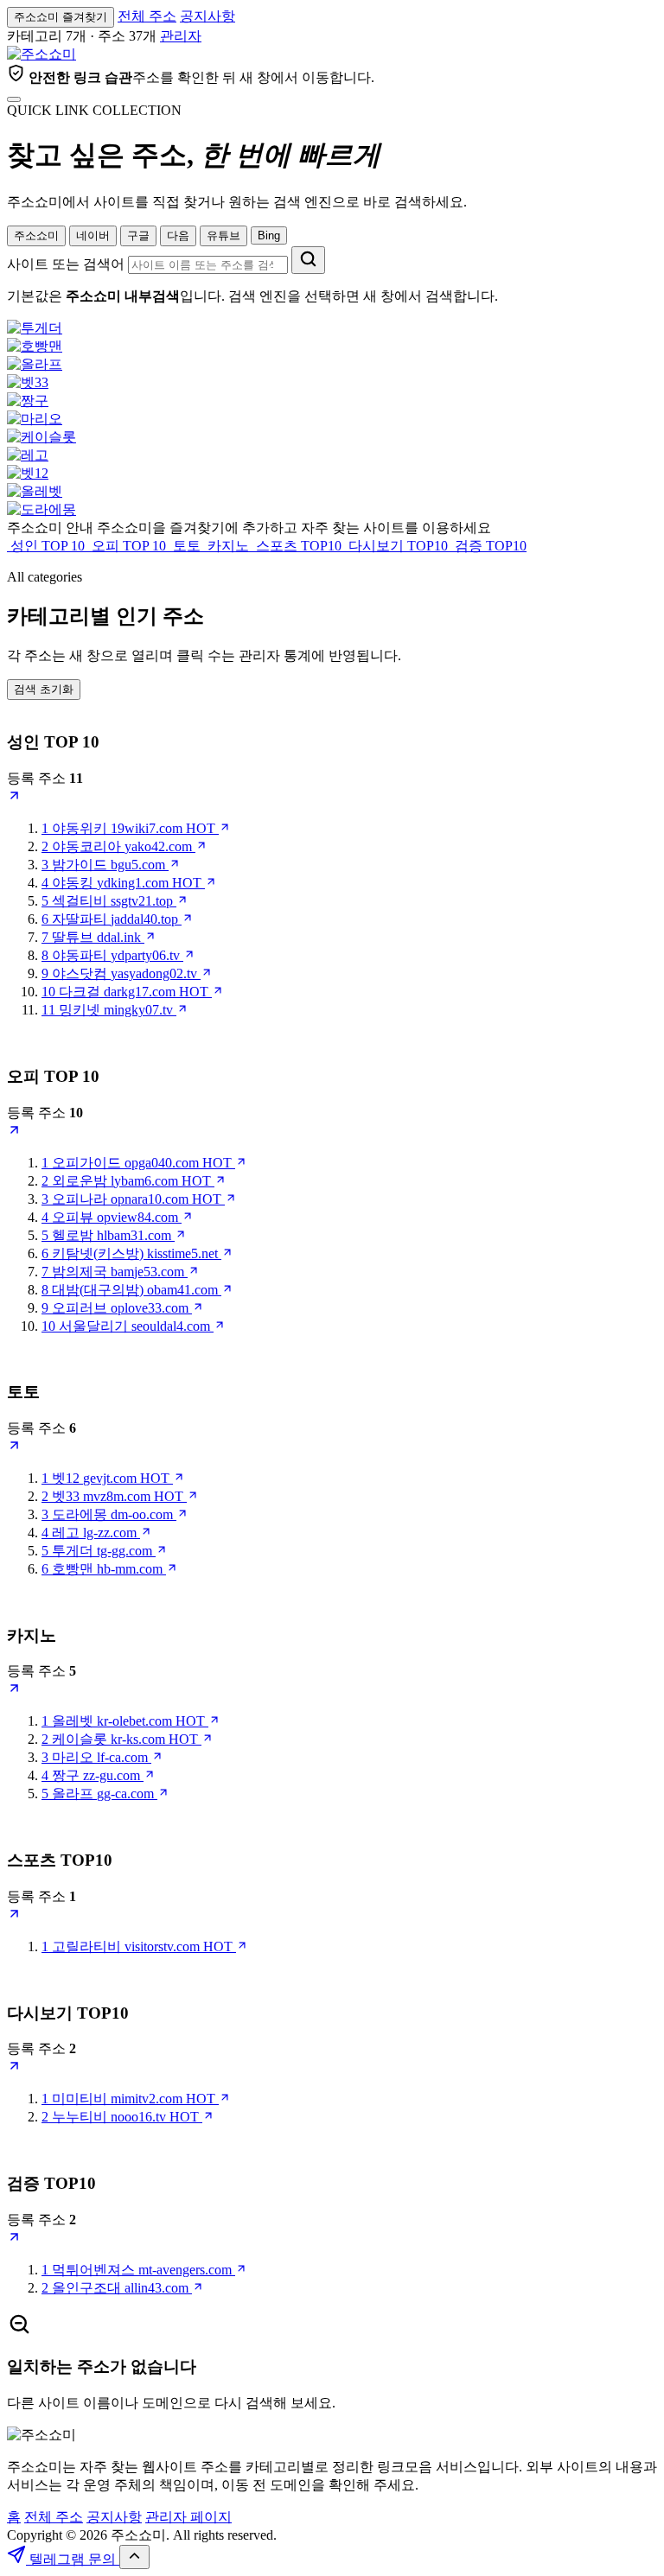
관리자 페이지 (188, 2517)
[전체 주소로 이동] (14, 99)
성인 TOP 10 (48, 546)
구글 (138, 235)
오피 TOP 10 (129, 546)
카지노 (228, 546)
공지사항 (207, 16)
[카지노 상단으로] (14, 1691)
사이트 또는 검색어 (66, 264)
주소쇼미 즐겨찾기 (61, 17)
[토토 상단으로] (14, 1448)
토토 (187, 546)
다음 (178, 235)
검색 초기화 (44, 689)
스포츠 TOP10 (299, 546)
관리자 (181, 36)
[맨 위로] (134, 2557)
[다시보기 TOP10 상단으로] (14, 2068)
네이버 (93, 235)
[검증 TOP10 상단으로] (14, 2239)
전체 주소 (147, 16)
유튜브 (223, 235)
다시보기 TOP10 (398, 546)
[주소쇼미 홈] (41, 54)
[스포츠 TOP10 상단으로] (14, 1916)
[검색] (308, 260)
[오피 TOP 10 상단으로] (14, 1132)
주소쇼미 (36, 235)
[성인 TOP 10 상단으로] (14, 798)
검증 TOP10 (489, 546)
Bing (269, 235)
